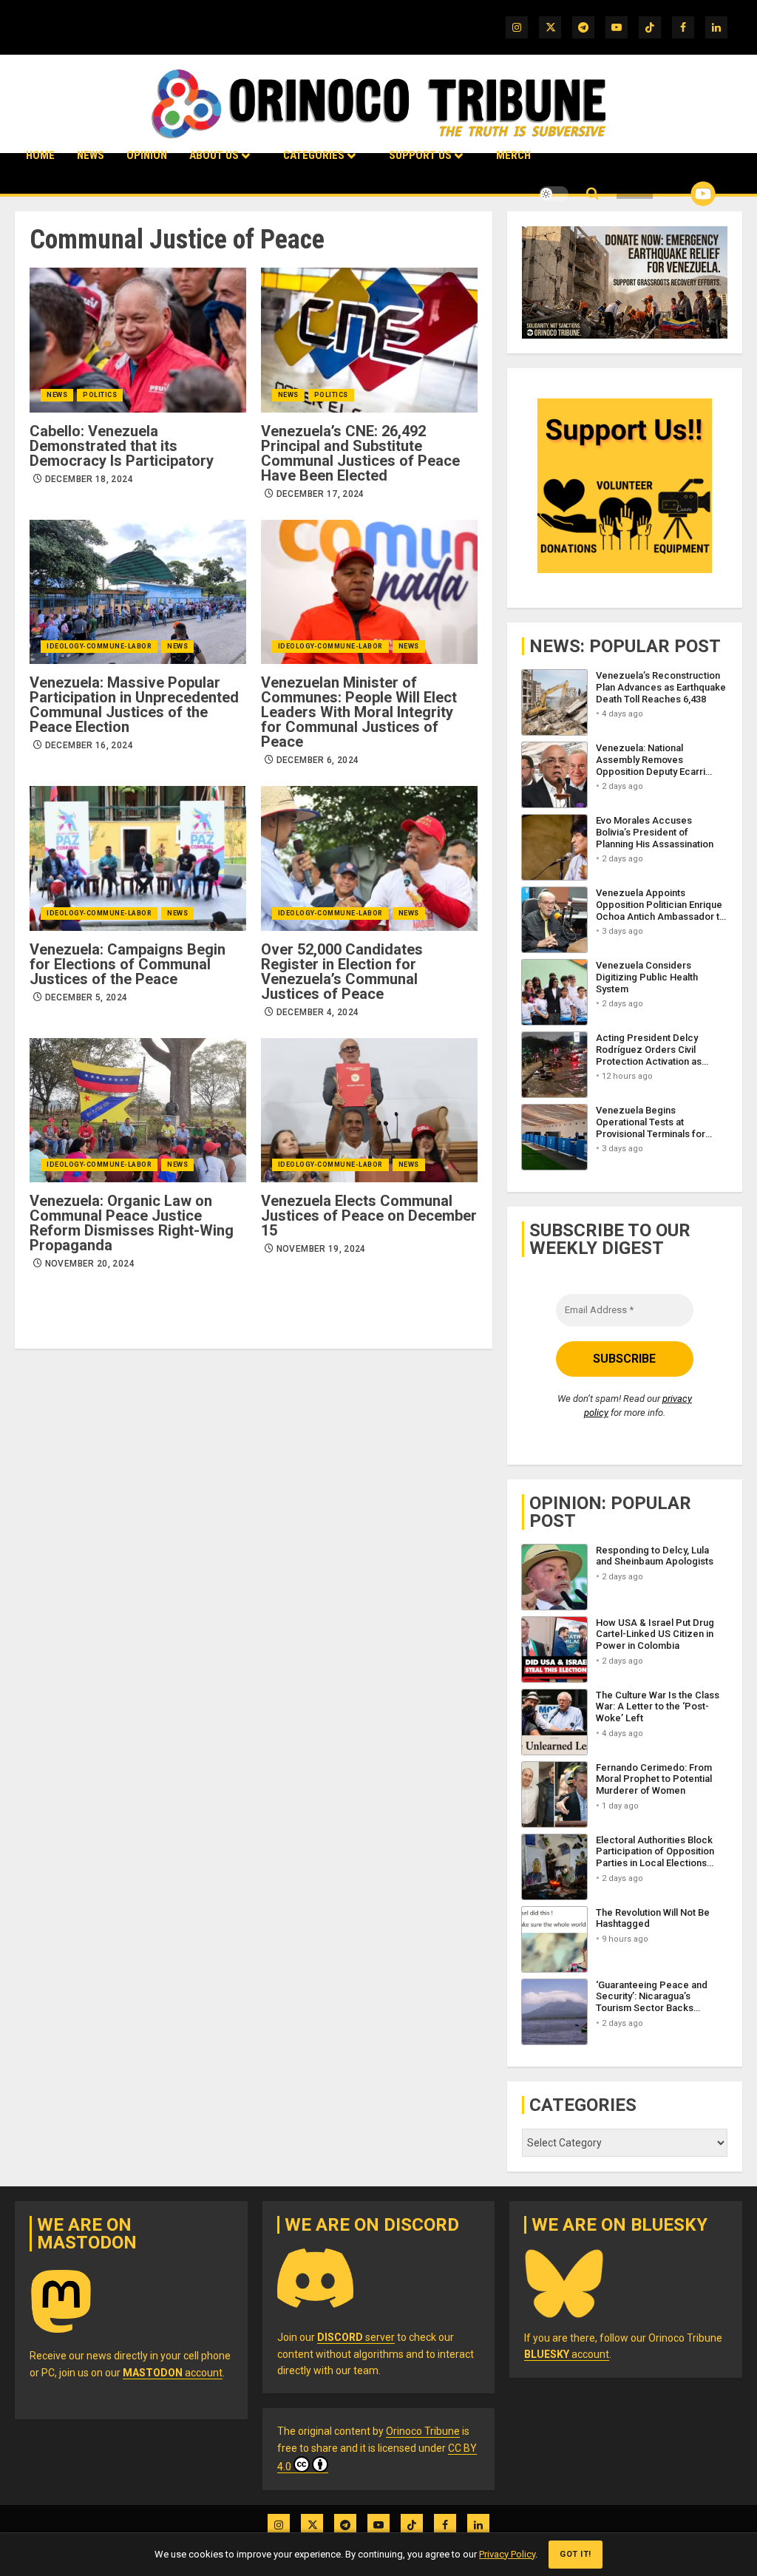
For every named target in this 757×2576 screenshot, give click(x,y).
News (91, 155)
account (173, 2373)
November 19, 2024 (321, 1249)
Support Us (420, 155)
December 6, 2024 (318, 760)
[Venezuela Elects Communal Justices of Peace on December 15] (369, 1110)
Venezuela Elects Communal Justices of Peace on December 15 (369, 1216)
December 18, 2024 (89, 479)
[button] (593, 194)
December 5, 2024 (86, 997)
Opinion (147, 155)
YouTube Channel (679, 194)
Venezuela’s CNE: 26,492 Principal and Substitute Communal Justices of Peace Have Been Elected (360, 453)
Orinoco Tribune (423, 2431)
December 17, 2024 (320, 494)
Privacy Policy (507, 2554)
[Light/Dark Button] (554, 194)
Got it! (576, 2554)
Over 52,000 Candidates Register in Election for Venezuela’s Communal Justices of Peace (342, 972)
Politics (100, 395)
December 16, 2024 (89, 745)
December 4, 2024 (318, 1012)
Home (40, 155)
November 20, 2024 (90, 1264)
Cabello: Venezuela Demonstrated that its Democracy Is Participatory (122, 446)
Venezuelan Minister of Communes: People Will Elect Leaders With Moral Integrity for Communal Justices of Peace (359, 712)
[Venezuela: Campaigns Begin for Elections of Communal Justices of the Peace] (138, 858)
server (356, 2337)
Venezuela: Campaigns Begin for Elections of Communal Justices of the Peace (128, 964)
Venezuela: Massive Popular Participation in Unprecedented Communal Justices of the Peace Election (134, 705)
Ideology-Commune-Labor (99, 646)
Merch (513, 155)
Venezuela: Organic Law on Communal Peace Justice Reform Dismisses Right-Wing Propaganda (132, 1223)
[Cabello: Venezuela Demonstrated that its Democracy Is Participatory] (138, 340)
